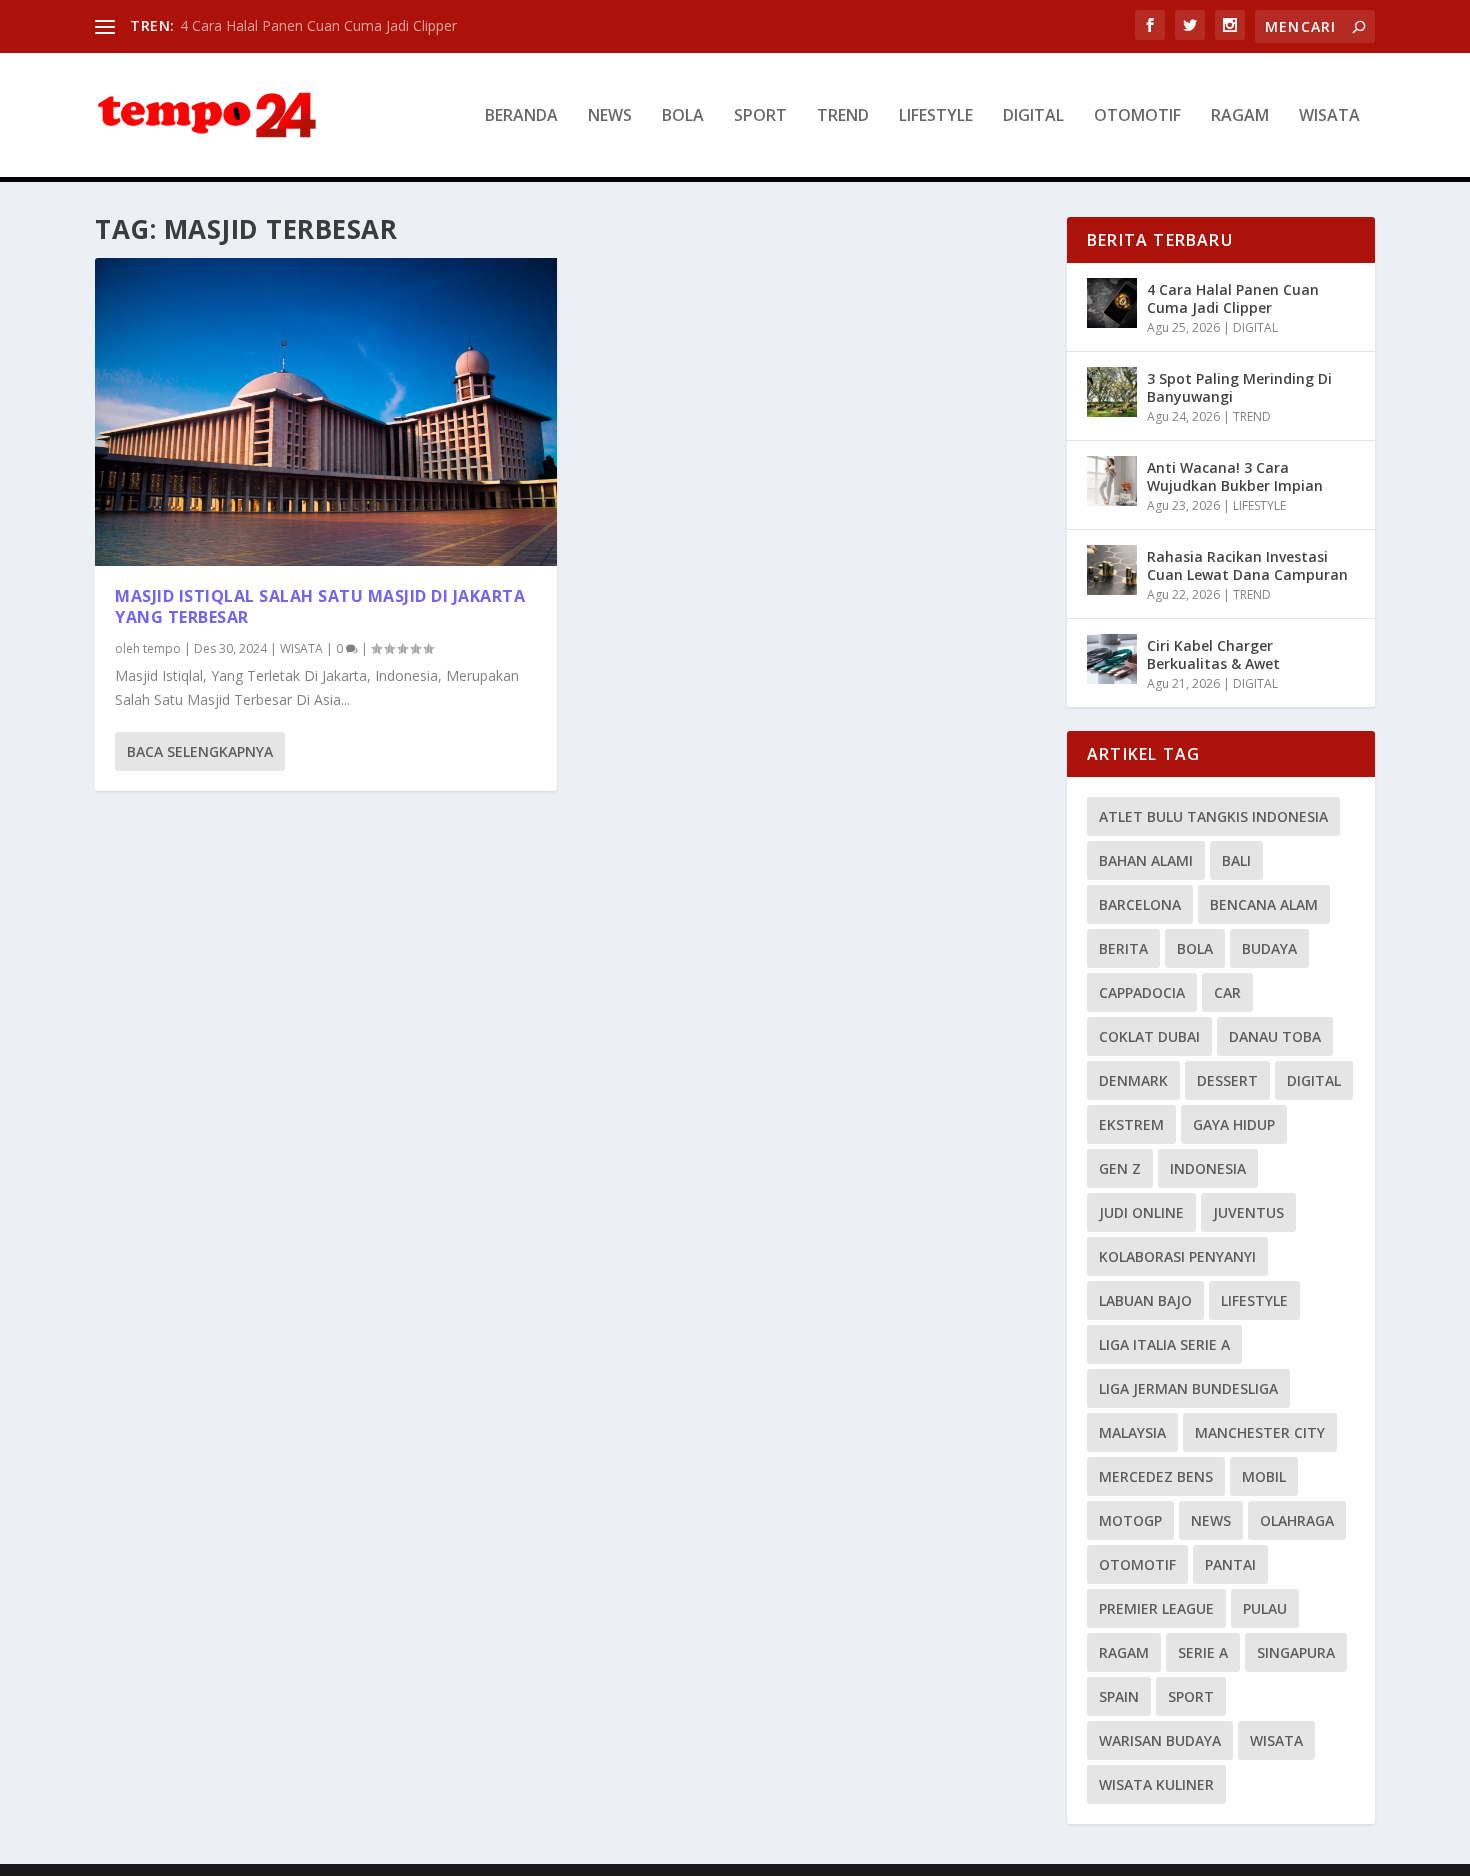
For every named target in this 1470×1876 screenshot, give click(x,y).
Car (1227, 992)
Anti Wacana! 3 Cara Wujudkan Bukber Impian (1235, 476)
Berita (1123, 948)
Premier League (1156, 1608)
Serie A (1203, 1652)
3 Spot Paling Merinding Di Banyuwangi (1239, 387)
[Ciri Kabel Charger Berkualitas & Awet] (1112, 659)
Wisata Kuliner (1156, 1784)
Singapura (1296, 1652)
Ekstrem (1131, 1124)
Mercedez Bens (1156, 1476)
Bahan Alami (1146, 860)
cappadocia (1142, 992)
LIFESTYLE (936, 116)
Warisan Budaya (1160, 1740)
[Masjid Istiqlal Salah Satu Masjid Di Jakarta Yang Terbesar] (326, 412)
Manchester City (1260, 1432)
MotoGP (1130, 1520)
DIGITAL (1033, 116)
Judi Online (1141, 1212)
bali (1236, 860)
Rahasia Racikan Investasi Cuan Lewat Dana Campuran (1247, 565)
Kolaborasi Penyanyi (1177, 1256)
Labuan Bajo (1145, 1300)
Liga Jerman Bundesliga (1188, 1388)
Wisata (1276, 1740)
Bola (1195, 948)
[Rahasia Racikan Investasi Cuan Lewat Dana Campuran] (1112, 570)
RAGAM (1240, 116)
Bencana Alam (1264, 904)
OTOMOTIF (1137, 116)
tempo (162, 648)
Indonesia (1208, 1168)
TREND (843, 116)
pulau (1265, 1608)
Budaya (1269, 948)
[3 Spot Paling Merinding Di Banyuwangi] (1112, 392)
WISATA (1329, 116)
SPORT (760, 116)
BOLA (683, 116)
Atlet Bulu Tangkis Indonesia (1213, 816)
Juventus (1248, 1212)
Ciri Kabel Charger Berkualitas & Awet (1213, 654)
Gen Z (1120, 1168)
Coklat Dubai (1149, 1036)
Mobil (1264, 1476)
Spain (1119, 1696)
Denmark (1133, 1080)
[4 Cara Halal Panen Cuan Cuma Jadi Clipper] (1112, 303)
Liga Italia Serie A (1164, 1344)
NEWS (610, 116)
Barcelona (1140, 904)
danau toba (1275, 1036)
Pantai (1230, 1564)
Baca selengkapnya (200, 751)
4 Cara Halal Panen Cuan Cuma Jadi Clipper (318, 25)
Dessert (1227, 1080)
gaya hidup (1234, 1124)
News (1211, 1520)
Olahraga (1297, 1520)
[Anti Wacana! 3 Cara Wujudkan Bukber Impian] (1112, 481)
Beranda (521, 116)
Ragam (1124, 1652)
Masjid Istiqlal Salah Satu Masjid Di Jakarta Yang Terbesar (320, 606)
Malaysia (1132, 1432)
